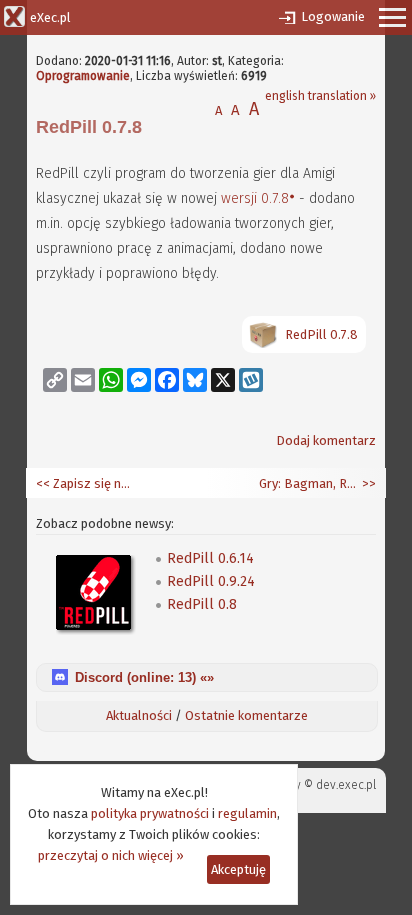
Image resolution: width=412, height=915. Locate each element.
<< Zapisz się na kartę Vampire (86, 483)
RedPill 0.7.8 (321, 334)
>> (367, 483)
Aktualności (139, 715)
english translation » (320, 96)
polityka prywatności (150, 813)
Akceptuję (238, 869)
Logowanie (333, 16)
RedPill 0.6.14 (210, 558)
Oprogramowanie (83, 76)
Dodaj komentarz (326, 440)
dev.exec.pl (346, 785)
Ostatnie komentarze (246, 715)
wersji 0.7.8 (255, 198)
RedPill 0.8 (202, 604)
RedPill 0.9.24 (211, 581)
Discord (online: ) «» (144, 677)
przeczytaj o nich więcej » (111, 855)
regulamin (247, 813)
